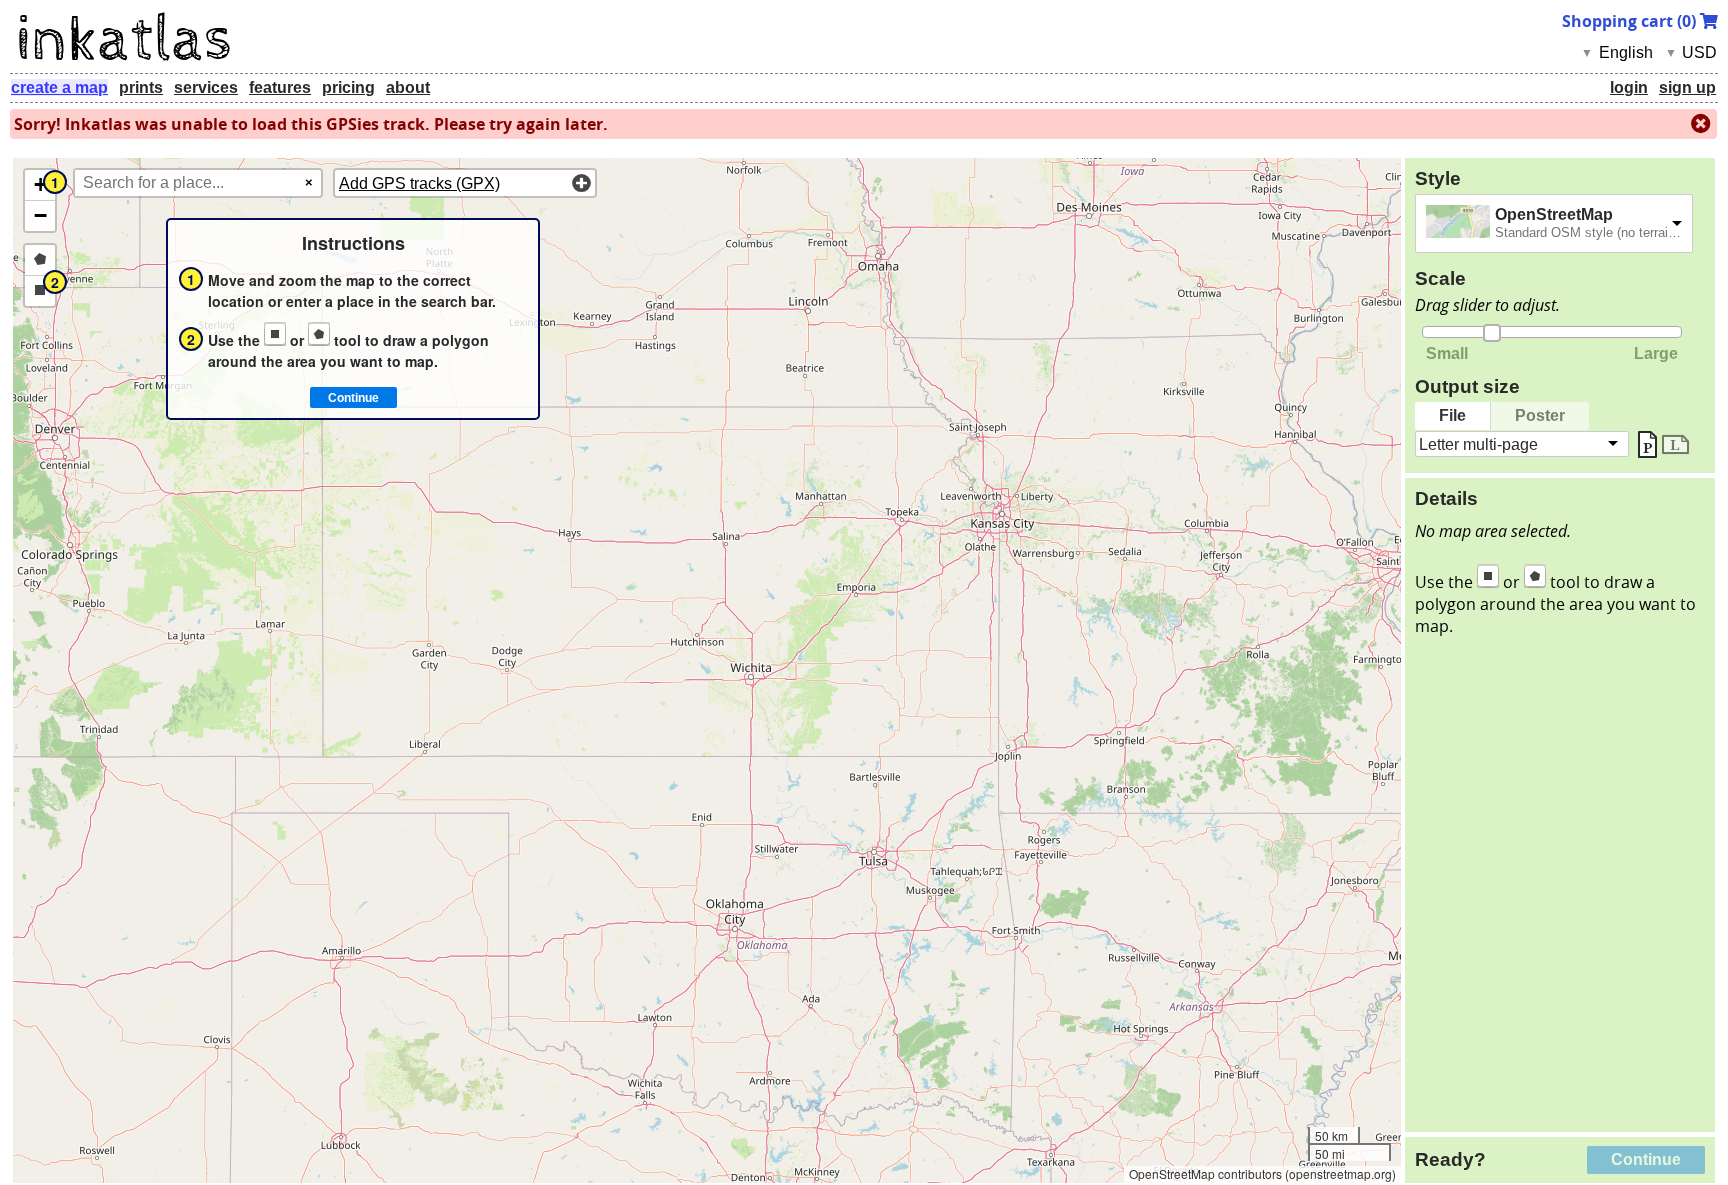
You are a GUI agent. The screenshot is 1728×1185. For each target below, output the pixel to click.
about (408, 87)
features (280, 87)
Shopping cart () (1631, 21)
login (1629, 87)
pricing (348, 87)
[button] (40, 185)
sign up (1687, 87)
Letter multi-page (1478, 443)
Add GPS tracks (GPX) (419, 183)
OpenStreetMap (1554, 214)
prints (141, 87)
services (206, 87)
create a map (59, 87)
